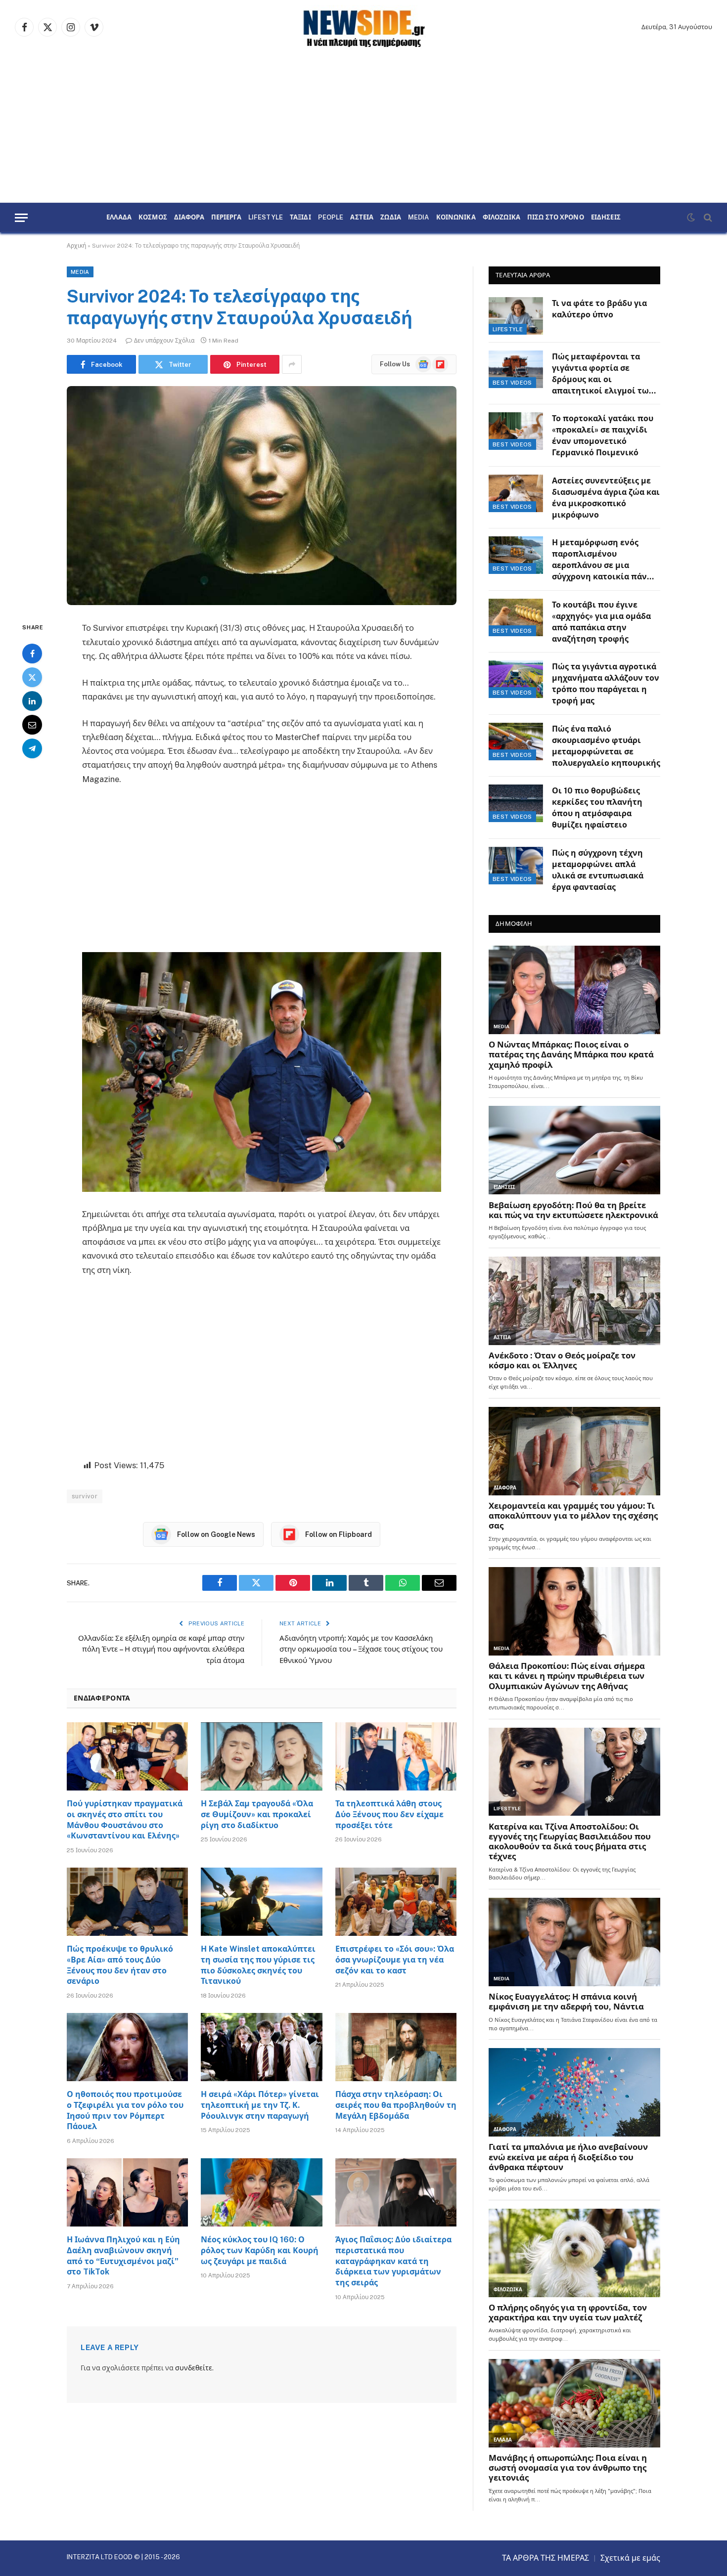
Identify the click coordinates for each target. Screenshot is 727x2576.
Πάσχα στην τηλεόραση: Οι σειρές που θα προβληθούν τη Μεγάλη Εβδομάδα (396, 2105)
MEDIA (419, 218)
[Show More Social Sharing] (292, 364)
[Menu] (21, 218)
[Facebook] (32, 654)
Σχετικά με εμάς (630, 2558)
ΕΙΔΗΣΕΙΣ (606, 218)
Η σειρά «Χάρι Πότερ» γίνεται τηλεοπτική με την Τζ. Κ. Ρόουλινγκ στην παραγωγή (260, 2105)
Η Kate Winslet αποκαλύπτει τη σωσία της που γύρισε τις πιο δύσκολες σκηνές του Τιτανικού (258, 1965)
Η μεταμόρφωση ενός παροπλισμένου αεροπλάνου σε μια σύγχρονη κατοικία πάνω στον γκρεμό (603, 560)
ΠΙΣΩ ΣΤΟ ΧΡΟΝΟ (556, 218)
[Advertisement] (363, 129)
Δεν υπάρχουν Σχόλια (164, 341)
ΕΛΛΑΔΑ (119, 218)
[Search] (707, 218)
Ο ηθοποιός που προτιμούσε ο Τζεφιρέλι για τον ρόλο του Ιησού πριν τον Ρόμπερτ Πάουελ (125, 2110)
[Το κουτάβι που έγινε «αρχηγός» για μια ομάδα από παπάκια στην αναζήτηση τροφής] (516, 617)
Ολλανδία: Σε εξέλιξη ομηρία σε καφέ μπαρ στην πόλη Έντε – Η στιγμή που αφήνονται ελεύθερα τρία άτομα (161, 1649)
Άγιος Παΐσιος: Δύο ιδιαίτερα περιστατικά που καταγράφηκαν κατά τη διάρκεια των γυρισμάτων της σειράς (393, 2261)
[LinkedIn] (32, 701)
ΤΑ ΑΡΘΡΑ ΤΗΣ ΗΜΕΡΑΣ (545, 2558)
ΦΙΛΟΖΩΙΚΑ (501, 218)
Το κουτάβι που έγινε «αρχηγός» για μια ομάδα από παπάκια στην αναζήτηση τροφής (601, 622)
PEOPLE (331, 218)
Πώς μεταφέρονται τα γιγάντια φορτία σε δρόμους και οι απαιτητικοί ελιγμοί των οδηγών (603, 374)
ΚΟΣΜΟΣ (153, 218)
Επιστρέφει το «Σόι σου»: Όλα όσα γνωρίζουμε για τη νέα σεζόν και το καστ (395, 1960)
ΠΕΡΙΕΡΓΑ (226, 218)
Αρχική (76, 246)
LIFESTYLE (266, 218)
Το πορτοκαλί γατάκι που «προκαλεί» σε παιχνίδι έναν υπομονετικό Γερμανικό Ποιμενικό (603, 436)
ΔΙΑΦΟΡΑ (189, 218)
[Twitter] (32, 678)
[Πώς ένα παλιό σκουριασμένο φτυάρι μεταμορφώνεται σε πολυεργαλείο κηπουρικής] (516, 742)
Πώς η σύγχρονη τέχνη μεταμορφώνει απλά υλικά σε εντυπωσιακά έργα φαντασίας (598, 870)
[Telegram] (32, 749)
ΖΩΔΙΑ (391, 218)
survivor (85, 1496)
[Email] (32, 725)
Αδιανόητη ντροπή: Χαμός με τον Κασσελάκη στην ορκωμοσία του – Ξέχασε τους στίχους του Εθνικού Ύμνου (361, 1649)
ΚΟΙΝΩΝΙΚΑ (456, 218)
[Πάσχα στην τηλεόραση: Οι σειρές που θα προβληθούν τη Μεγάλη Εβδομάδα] (396, 2047)
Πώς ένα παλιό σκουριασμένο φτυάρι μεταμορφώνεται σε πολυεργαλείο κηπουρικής (606, 746)
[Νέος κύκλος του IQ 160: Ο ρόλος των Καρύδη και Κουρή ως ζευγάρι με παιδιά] (261, 2192)
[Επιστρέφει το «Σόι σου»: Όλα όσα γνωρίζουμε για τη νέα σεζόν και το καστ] (396, 1902)
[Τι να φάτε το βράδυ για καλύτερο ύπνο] (516, 316)
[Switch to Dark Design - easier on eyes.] (691, 218)
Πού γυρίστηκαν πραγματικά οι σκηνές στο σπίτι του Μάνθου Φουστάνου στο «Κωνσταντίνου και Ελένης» (125, 1820)
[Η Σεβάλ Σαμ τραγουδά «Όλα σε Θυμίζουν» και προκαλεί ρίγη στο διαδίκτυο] (261, 1756)
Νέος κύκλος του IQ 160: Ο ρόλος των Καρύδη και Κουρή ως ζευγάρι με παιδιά (260, 2250)
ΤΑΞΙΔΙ (300, 218)
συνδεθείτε (194, 2368)
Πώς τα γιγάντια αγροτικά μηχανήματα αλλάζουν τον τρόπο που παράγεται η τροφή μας (606, 684)
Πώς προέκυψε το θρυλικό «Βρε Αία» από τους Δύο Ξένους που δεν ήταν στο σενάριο (120, 1965)
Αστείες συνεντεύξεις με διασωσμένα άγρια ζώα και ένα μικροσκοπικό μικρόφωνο (606, 498)
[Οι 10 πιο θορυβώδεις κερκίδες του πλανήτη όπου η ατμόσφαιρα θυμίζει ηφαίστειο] (516, 803)
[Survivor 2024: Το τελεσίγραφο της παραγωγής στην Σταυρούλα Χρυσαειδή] (262, 496)
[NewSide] (363, 27)
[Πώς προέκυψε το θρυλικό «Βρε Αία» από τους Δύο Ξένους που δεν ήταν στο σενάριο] (127, 1902)
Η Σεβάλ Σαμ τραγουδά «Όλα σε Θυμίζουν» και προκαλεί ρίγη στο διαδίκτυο (257, 1814)
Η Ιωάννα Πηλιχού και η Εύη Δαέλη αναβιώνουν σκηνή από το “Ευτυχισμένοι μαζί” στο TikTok (123, 2256)
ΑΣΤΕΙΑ (362, 218)
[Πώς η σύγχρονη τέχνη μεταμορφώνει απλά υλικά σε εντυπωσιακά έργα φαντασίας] (516, 866)
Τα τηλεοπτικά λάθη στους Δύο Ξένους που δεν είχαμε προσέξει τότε (389, 1814)
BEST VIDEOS (512, 383)
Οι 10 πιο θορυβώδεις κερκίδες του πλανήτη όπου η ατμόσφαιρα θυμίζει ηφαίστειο (597, 808)
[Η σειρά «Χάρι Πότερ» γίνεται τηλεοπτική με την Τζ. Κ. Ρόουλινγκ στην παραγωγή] (261, 2047)
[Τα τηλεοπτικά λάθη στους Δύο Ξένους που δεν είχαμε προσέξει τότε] (396, 1756)
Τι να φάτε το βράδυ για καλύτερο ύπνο (599, 309)
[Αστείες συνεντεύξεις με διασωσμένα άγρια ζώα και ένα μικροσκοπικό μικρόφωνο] (516, 493)
